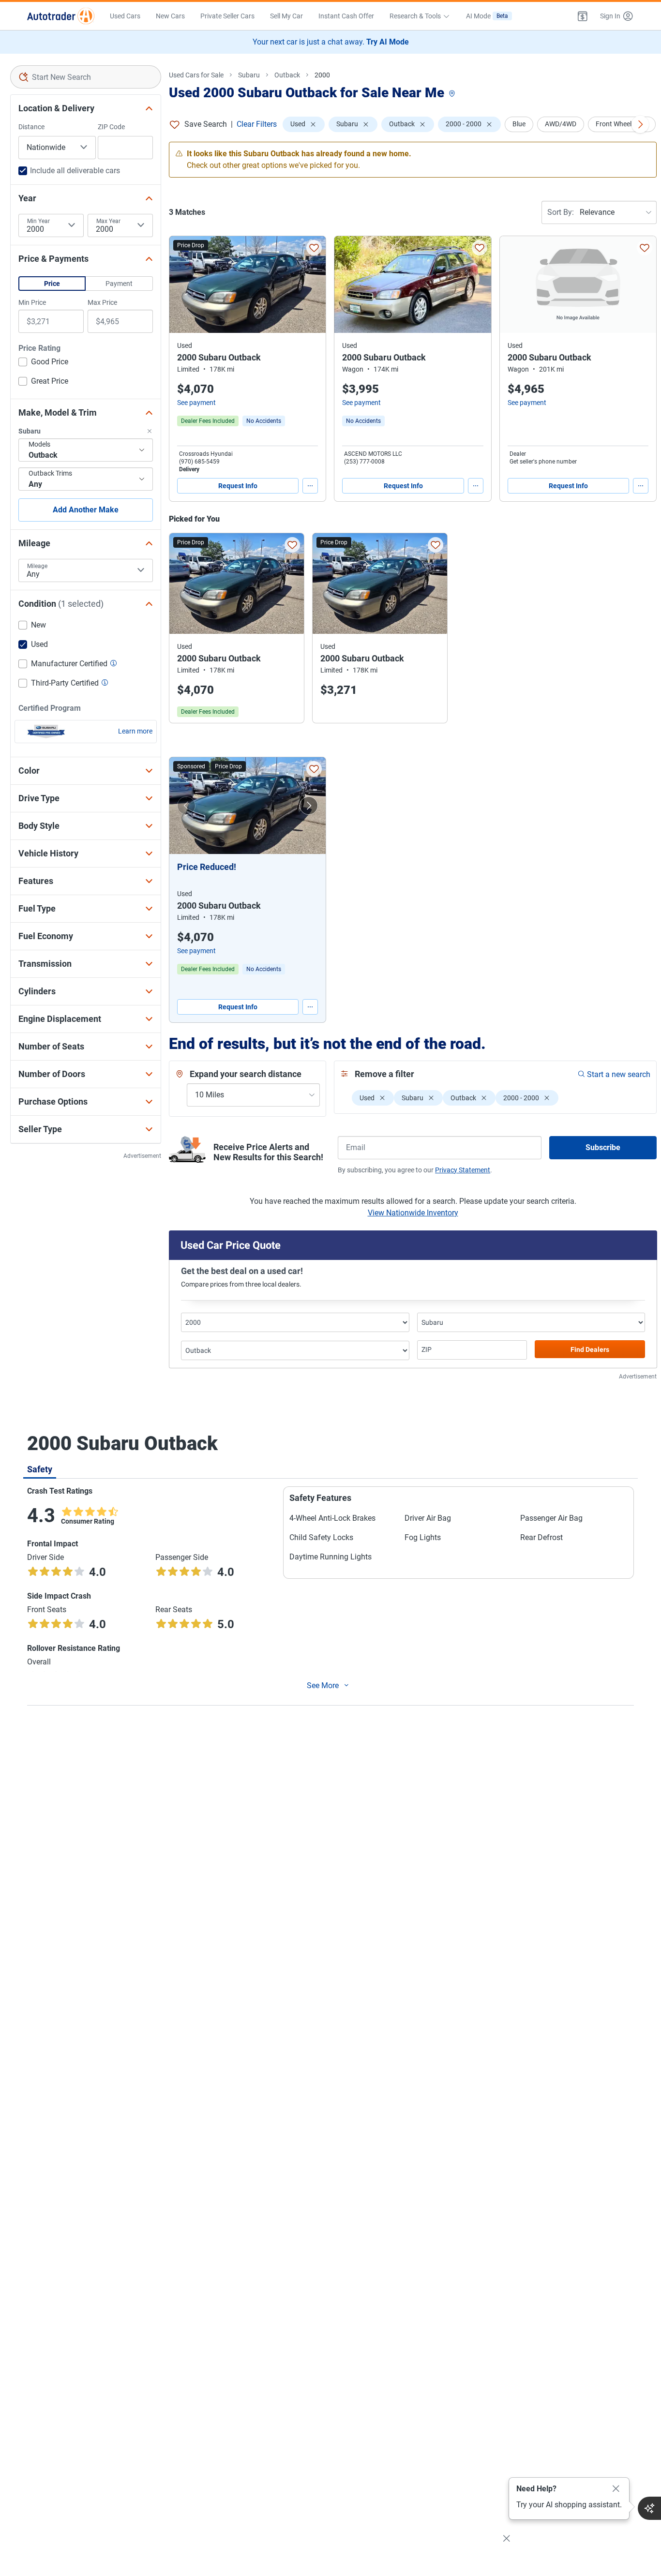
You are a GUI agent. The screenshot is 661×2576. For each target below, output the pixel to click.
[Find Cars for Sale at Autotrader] (61, 16)
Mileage (37, 566)
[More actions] (310, 486)
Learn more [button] (135, 731)
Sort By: (561, 212)
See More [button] (323, 1685)
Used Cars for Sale (196, 75)
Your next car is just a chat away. (331, 42)
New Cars (170, 16)
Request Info (238, 486)
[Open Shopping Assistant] (649, 2508)
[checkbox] (43, 363)
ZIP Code (111, 127)
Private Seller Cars (227, 16)
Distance (31, 127)
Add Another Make (86, 510)
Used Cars (125, 16)
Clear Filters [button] (257, 124)
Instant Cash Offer (346, 16)
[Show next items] (640, 124)
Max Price (102, 302)
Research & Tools (415, 16)
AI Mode (487, 16)
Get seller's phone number (543, 462)
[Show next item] (309, 806)
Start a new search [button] (619, 1074)
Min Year (38, 221)
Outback (287, 75)
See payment (196, 403)
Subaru (249, 75)
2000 (322, 75)
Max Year (108, 221)
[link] (264, 421)
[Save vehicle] (314, 248)
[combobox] (86, 77)
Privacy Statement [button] (463, 1170)
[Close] (616, 2489)
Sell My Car (286, 16)
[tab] (40, 1469)
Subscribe (603, 1147)
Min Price (32, 302)
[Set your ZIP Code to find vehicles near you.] (453, 94)
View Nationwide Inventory (413, 1213)
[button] (583, 16)
